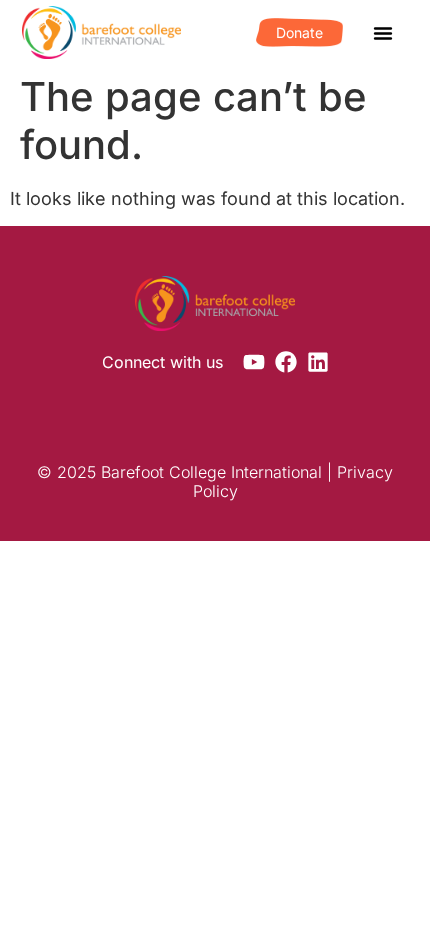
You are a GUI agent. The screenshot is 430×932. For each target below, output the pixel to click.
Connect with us (162, 362)
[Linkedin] (318, 362)
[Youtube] (254, 362)
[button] (383, 33)
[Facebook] (286, 362)
